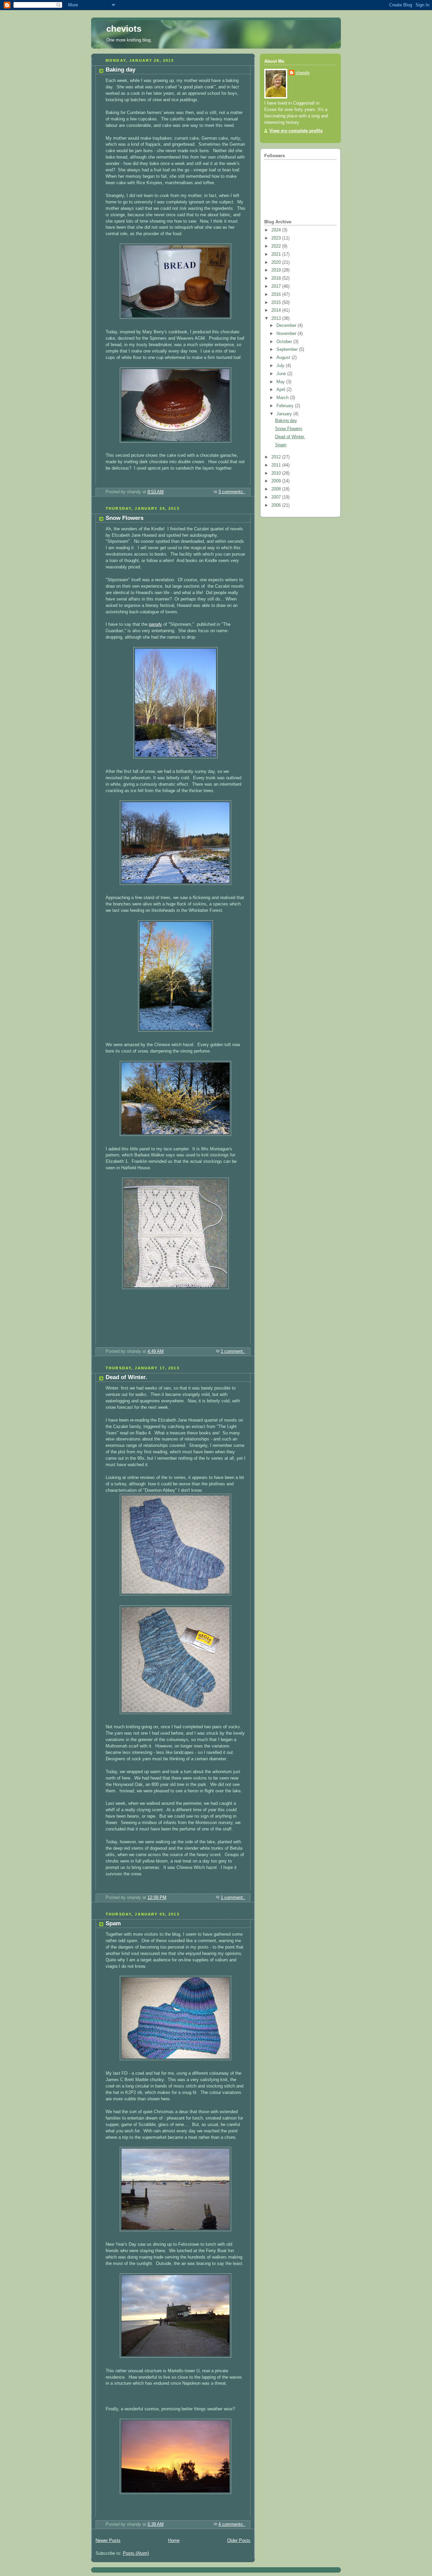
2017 (277, 286)
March (283, 398)
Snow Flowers (125, 518)
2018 (277, 278)
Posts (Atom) (136, 2553)
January (285, 414)
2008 (277, 489)
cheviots (124, 29)
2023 (277, 238)
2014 (277, 310)
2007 (277, 497)
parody (155, 624)
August (284, 358)
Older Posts (239, 2541)
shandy (303, 73)
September (288, 349)
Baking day (120, 70)
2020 (277, 262)
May (281, 382)
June (282, 374)
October (285, 342)
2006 (277, 505)
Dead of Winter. (126, 1377)
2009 (277, 481)
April (281, 390)
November (287, 334)
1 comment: (233, 1351)
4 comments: (232, 2524)
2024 (277, 230)
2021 (277, 254)
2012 (277, 457)
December (287, 326)
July (281, 366)
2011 (277, 465)
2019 (277, 270)
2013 (277, 318)
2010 (277, 473)
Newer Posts (108, 2541)
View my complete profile (296, 131)
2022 (277, 246)
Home (174, 2541)
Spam (113, 1923)
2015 (277, 303)
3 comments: (232, 492)
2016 (277, 295)
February (286, 406)
